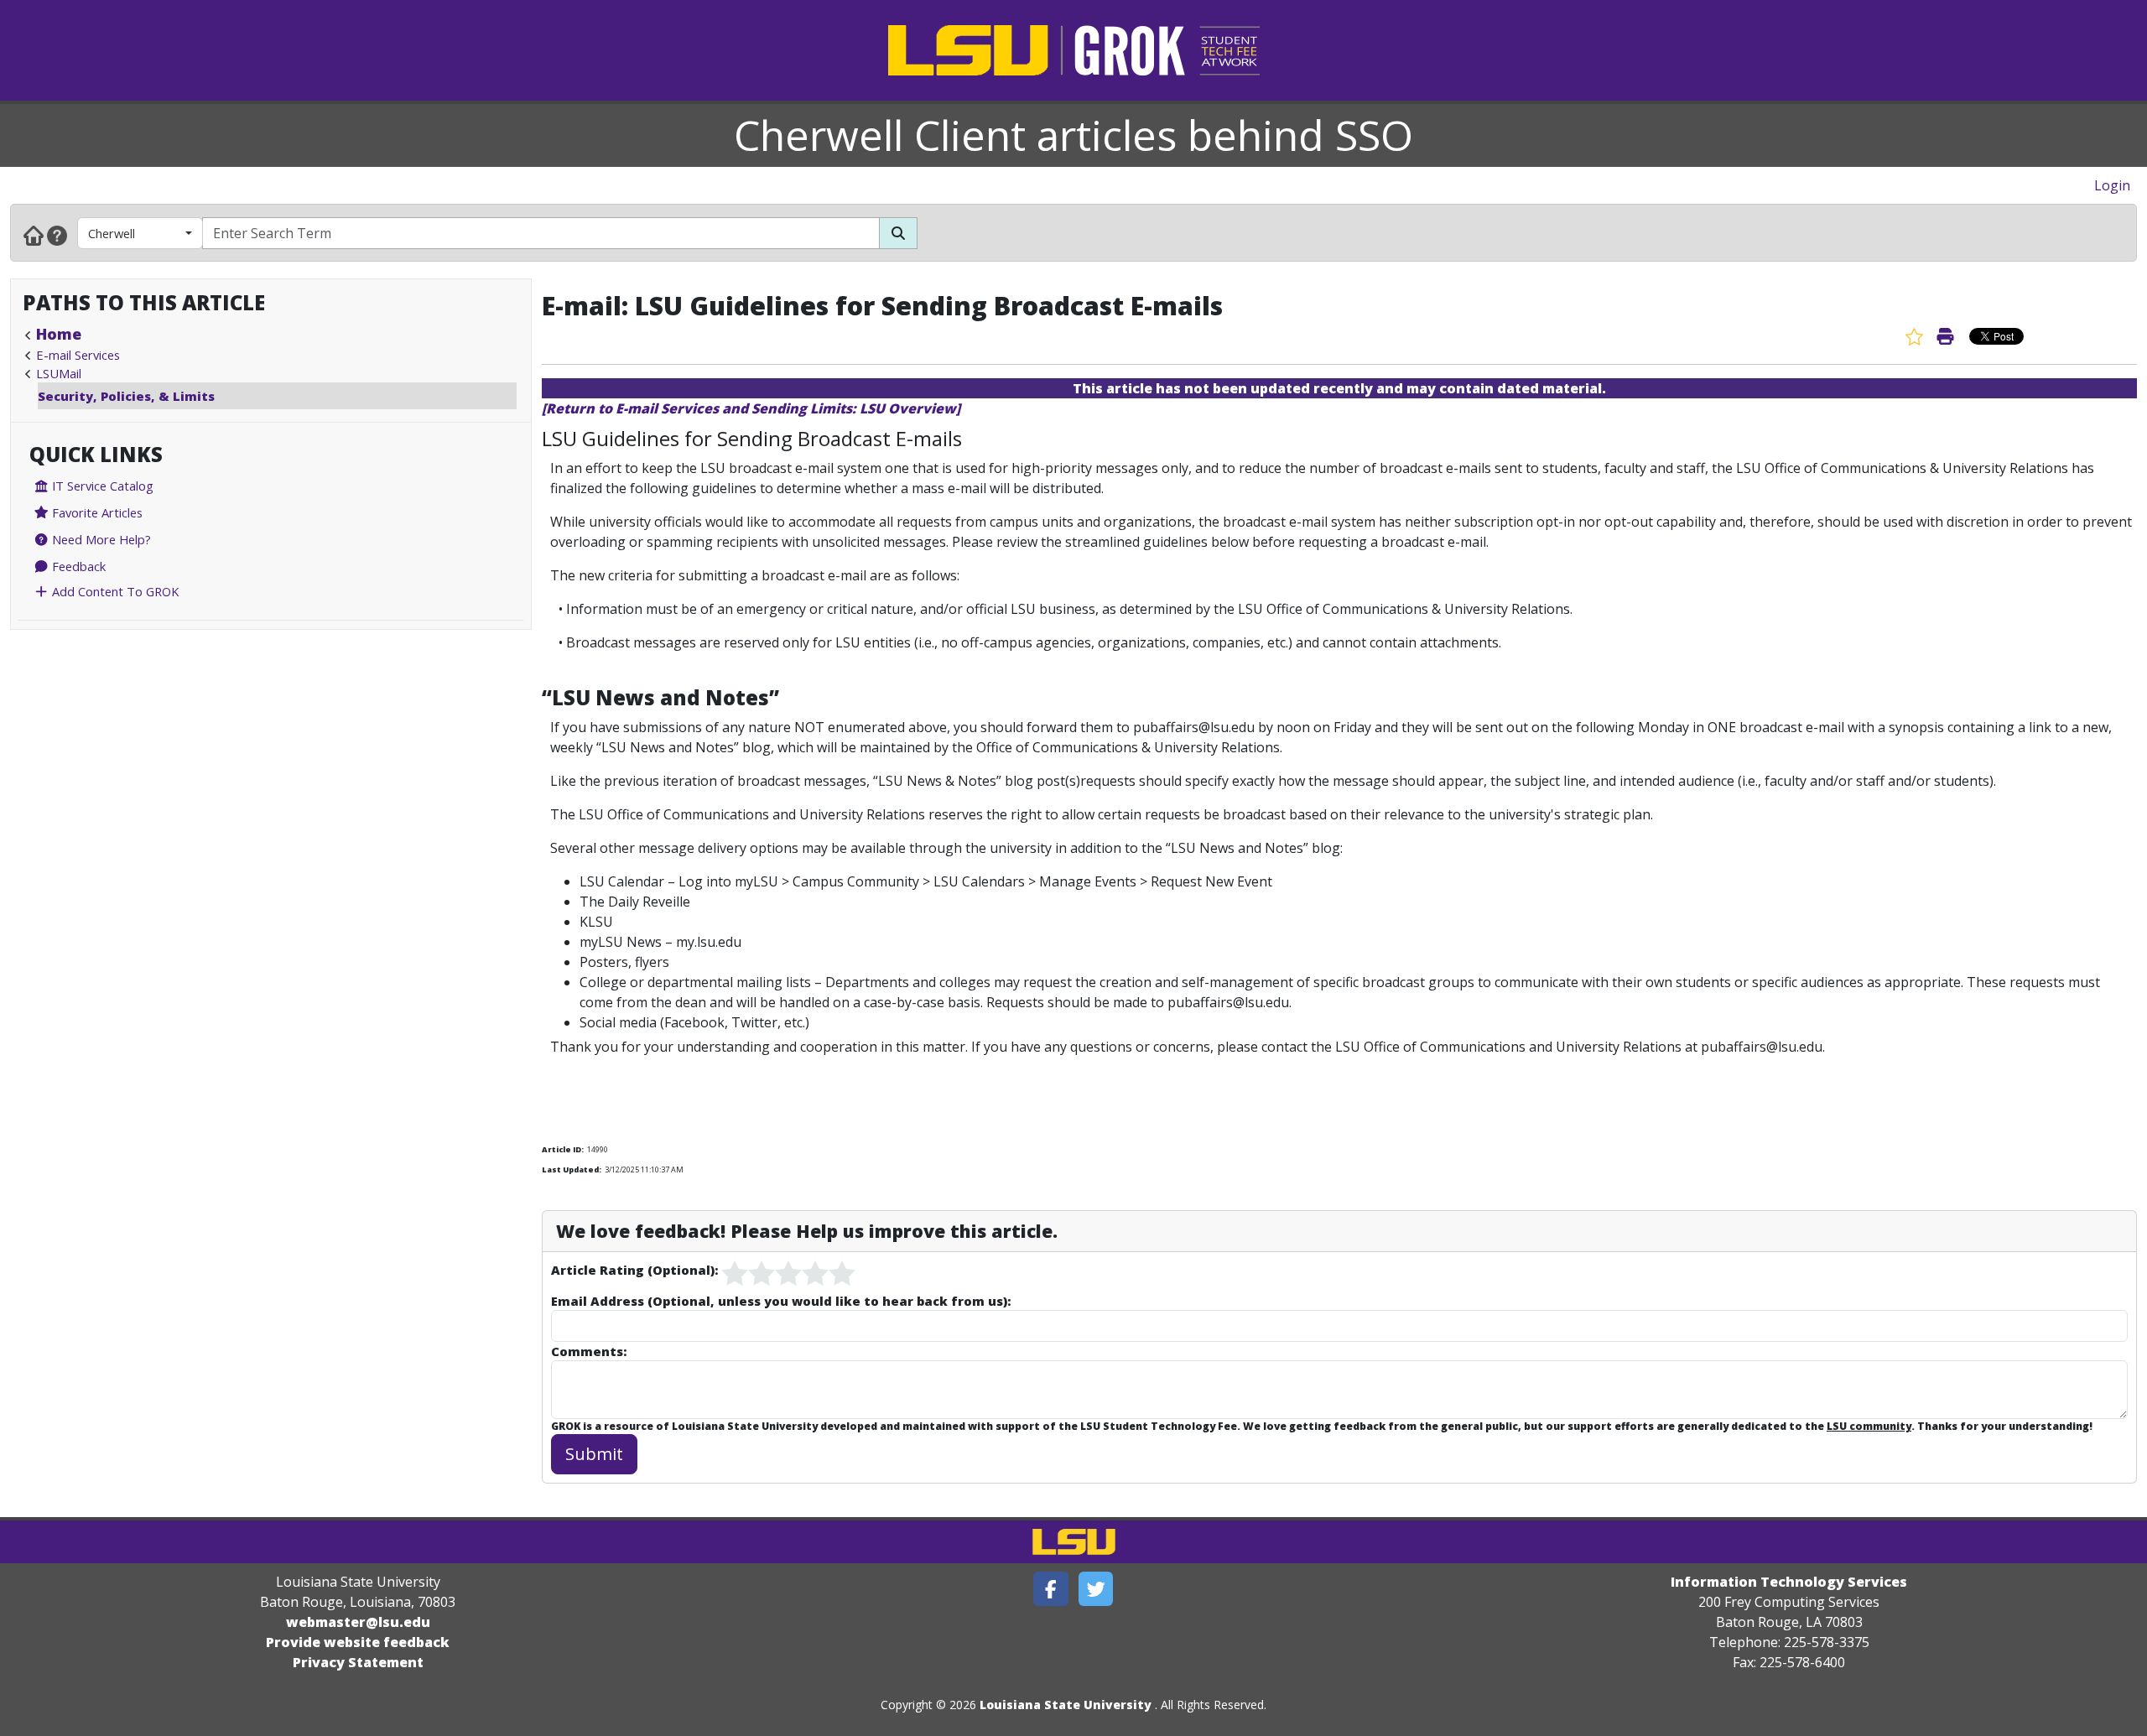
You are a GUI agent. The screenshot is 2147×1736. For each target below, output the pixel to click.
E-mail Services (78, 355)
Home (59, 334)
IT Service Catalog (101, 486)
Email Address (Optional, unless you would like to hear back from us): (781, 1301)
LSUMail (59, 373)
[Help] (57, 235)
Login (2112, 185)
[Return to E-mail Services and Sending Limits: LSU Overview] (751, 408)
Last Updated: (572, 1169)
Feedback (77, 566)
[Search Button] (898, 233)
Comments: (589, 1351)
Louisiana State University (1066, 1705)
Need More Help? (100, 539)
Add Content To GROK (114, 591)
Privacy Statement (358, 1662)
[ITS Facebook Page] (1051, 1589)
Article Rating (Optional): (634, 1270)
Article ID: (563, 1149)
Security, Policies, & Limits (126, 396)
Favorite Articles (96, 512)
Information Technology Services (1789, 1582)
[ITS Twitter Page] (1096, 1589)
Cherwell (112, 233)
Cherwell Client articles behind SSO (1073, 135)
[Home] (34, 235)
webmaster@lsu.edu (358, 1622)
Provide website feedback (358, 1642)
